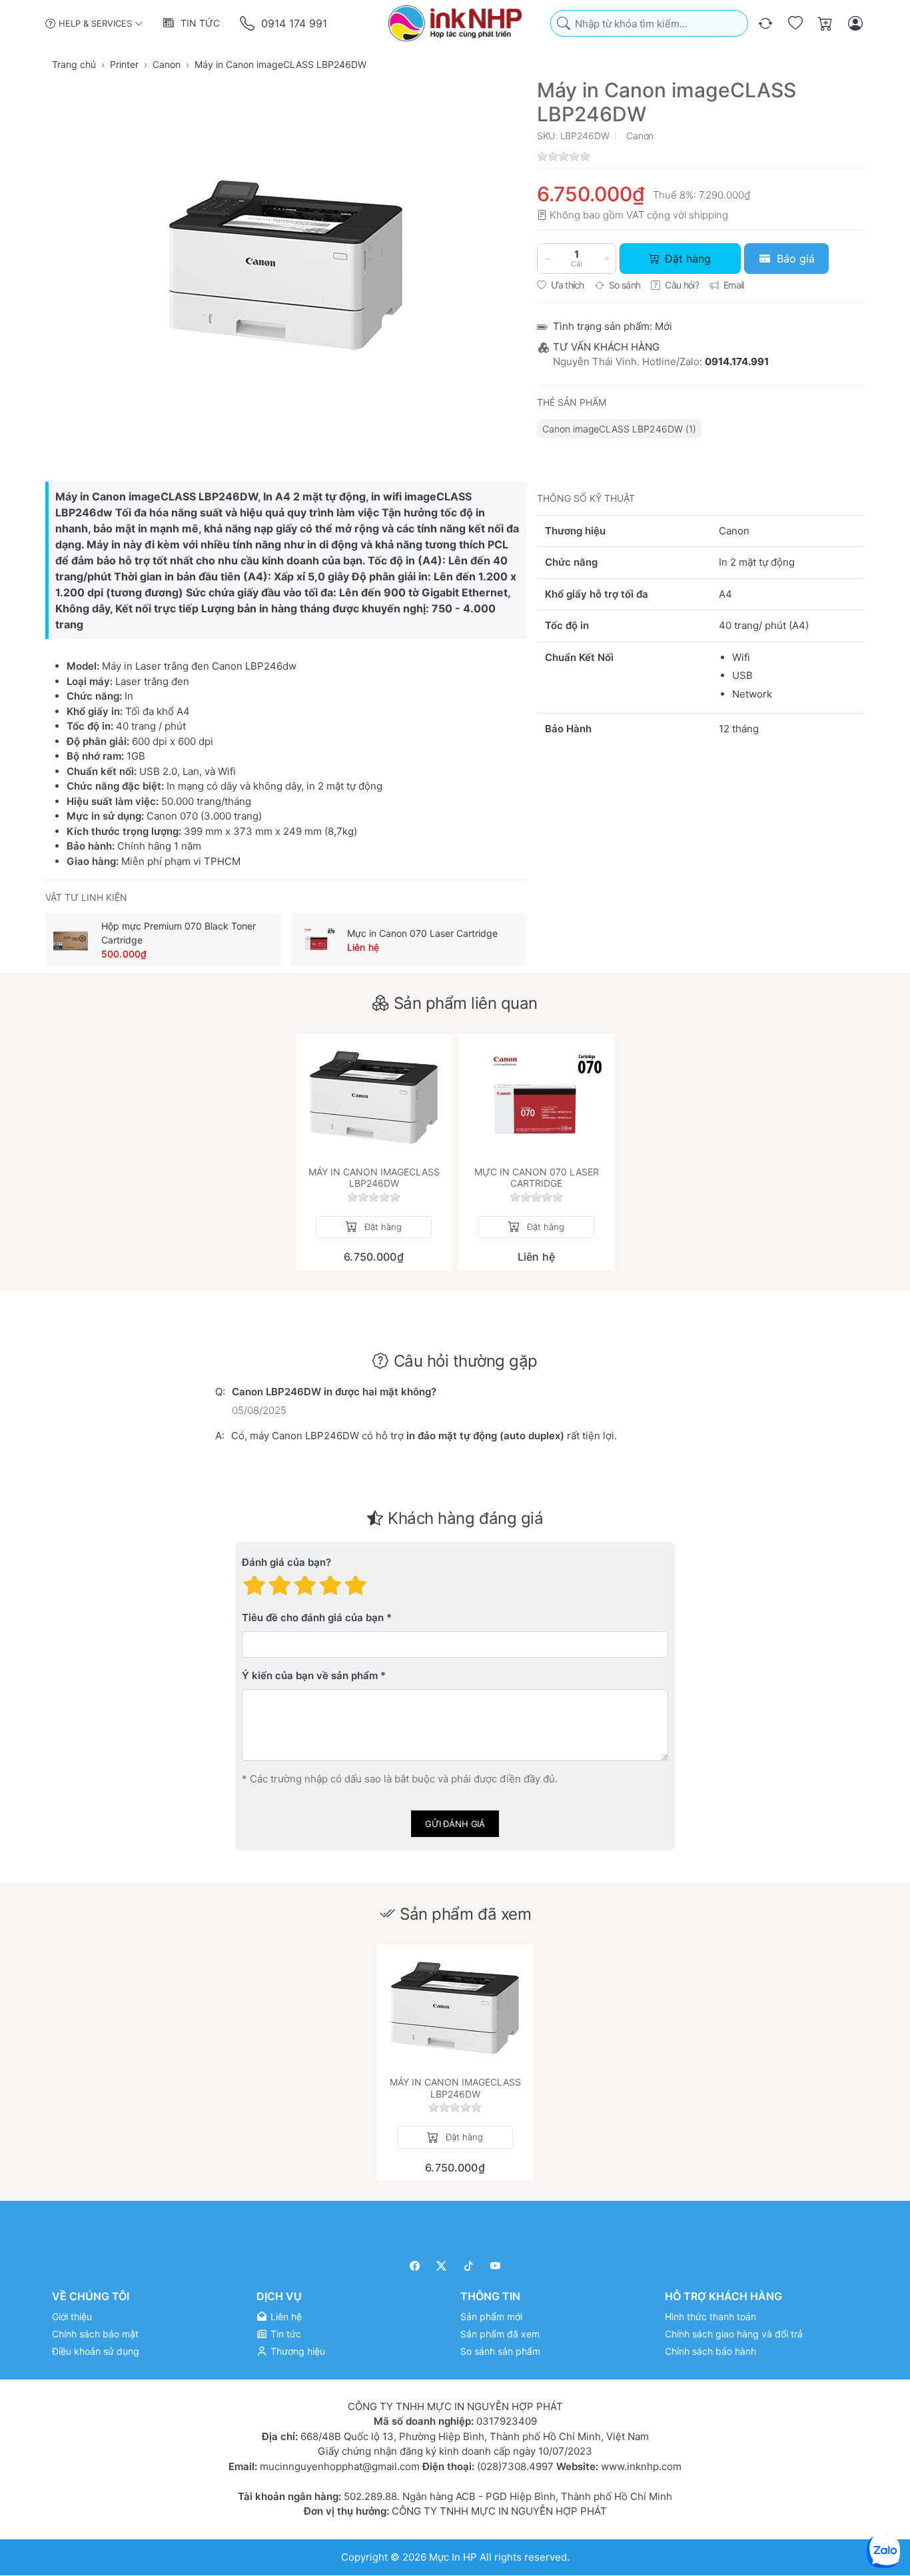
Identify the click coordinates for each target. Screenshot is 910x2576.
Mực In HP (454, 2557)
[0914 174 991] (248, 24)
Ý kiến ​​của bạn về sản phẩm (310, 1675)
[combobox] (649, 24)
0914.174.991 (737, 361)
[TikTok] (469, 2266)
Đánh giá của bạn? (286, 1562)
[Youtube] (496, 2266)
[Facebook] (415, 2266)
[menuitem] (619, 429)
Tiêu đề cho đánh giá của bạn (313, 1617)
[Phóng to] (286, 265)
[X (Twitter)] (442, 2266)
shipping (708, 215)
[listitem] (286, 265)
